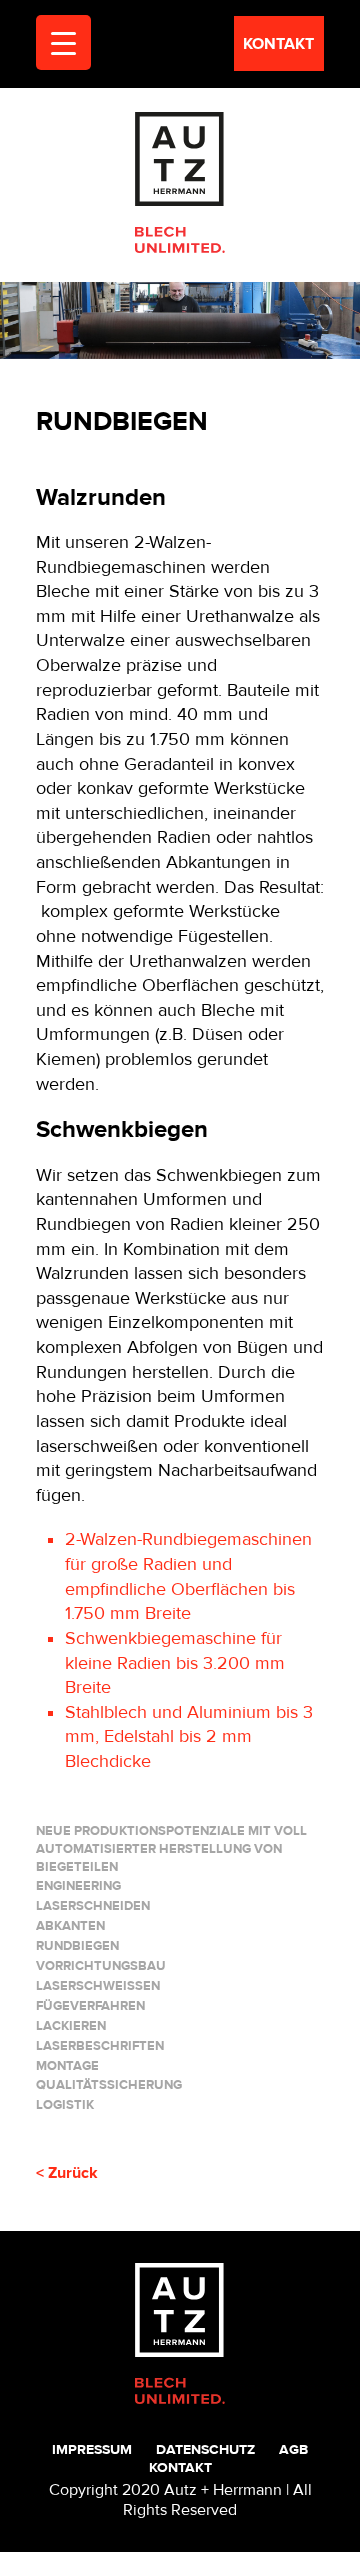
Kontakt (180, 2467)
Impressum (92, 2449)
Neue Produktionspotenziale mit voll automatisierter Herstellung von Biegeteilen (171, 1849)
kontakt (278, 44)
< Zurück (67, 2173)
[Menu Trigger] (63, 42)
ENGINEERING (78, 1886)
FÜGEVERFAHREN (90, 2006)
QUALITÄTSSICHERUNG (109, 2085)
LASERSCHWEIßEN (98, 1986)
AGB (293, 2449)
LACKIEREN (71, 2026)
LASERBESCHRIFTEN (100, 2046)
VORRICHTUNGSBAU (101, 1966)
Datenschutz (205, 2449)
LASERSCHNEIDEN (93, 1906)
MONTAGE (67, 2066)
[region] (180, 320)
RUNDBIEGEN (77, 1946)
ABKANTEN (70, 1926)
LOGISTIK (65, 2105)
